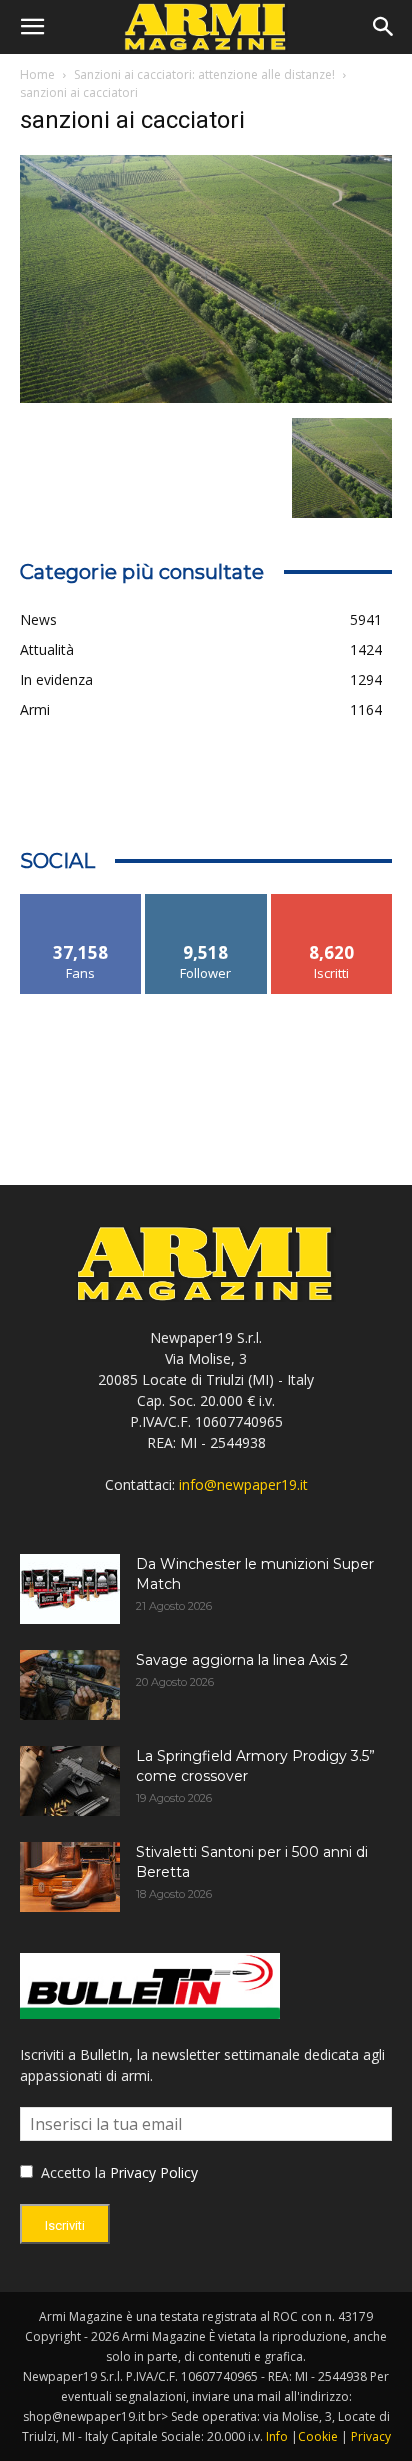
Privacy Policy (154, 2172)
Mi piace (81, 901)
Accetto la (71, 2172)
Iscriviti (331, 901)
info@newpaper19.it (243, 1484)
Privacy (371, 2436)
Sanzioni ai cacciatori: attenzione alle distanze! (204, 74)
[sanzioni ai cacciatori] (206, 397)
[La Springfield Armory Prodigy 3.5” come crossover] (70, 1781)
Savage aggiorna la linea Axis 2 (242, 1660)
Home (37, 74)
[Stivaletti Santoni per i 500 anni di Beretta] (70, 1877)
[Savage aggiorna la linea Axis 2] (70, 1685)
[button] (32, 27)
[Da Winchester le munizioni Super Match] (70, 1589)
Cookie (318, 2436)
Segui (206, 901)
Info (277, 2436)
